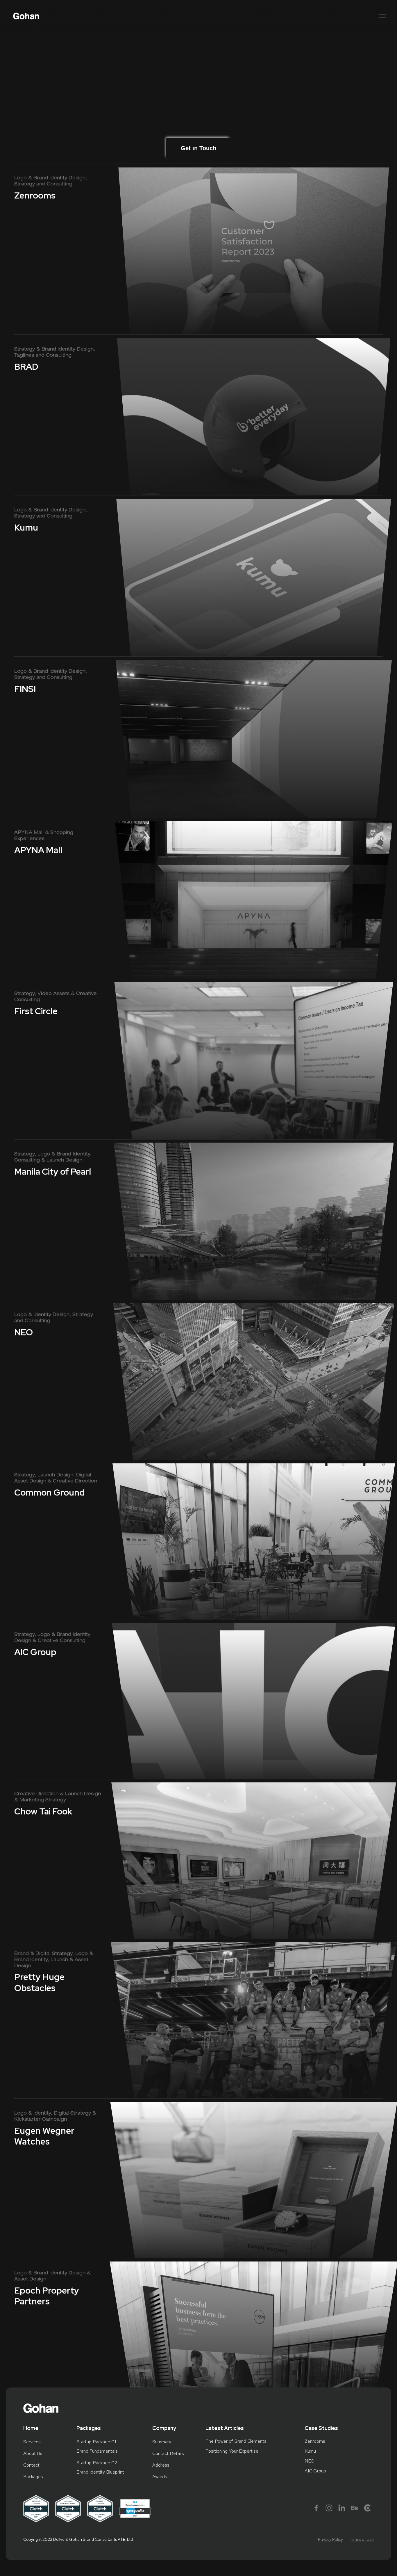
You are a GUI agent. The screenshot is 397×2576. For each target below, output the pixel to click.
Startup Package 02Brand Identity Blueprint (100, 2467)
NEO (310, 2461)
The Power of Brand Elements (236, 2441)
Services (32, 2442)
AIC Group (315, 2471)
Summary (162, 2442)
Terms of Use (362, 2539)
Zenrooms (315, 2441)
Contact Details (168, 2453)
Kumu (310, 2451)
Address (161, 2465)
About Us (33, 2453)
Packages (33, 2477)
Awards (160, 2477)
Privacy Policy (330, 2539)
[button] (382, 16)
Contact (31, 2465)
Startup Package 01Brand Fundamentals (97, 2446)
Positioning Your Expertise (232, 2451)
